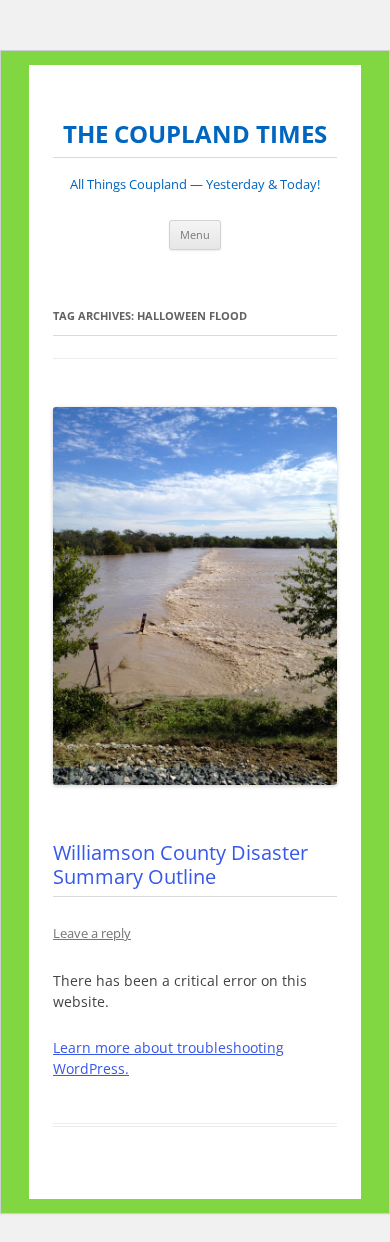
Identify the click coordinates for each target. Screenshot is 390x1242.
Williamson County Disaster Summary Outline (180, 864)
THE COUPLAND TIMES (195, 134)
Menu (195, 234)
